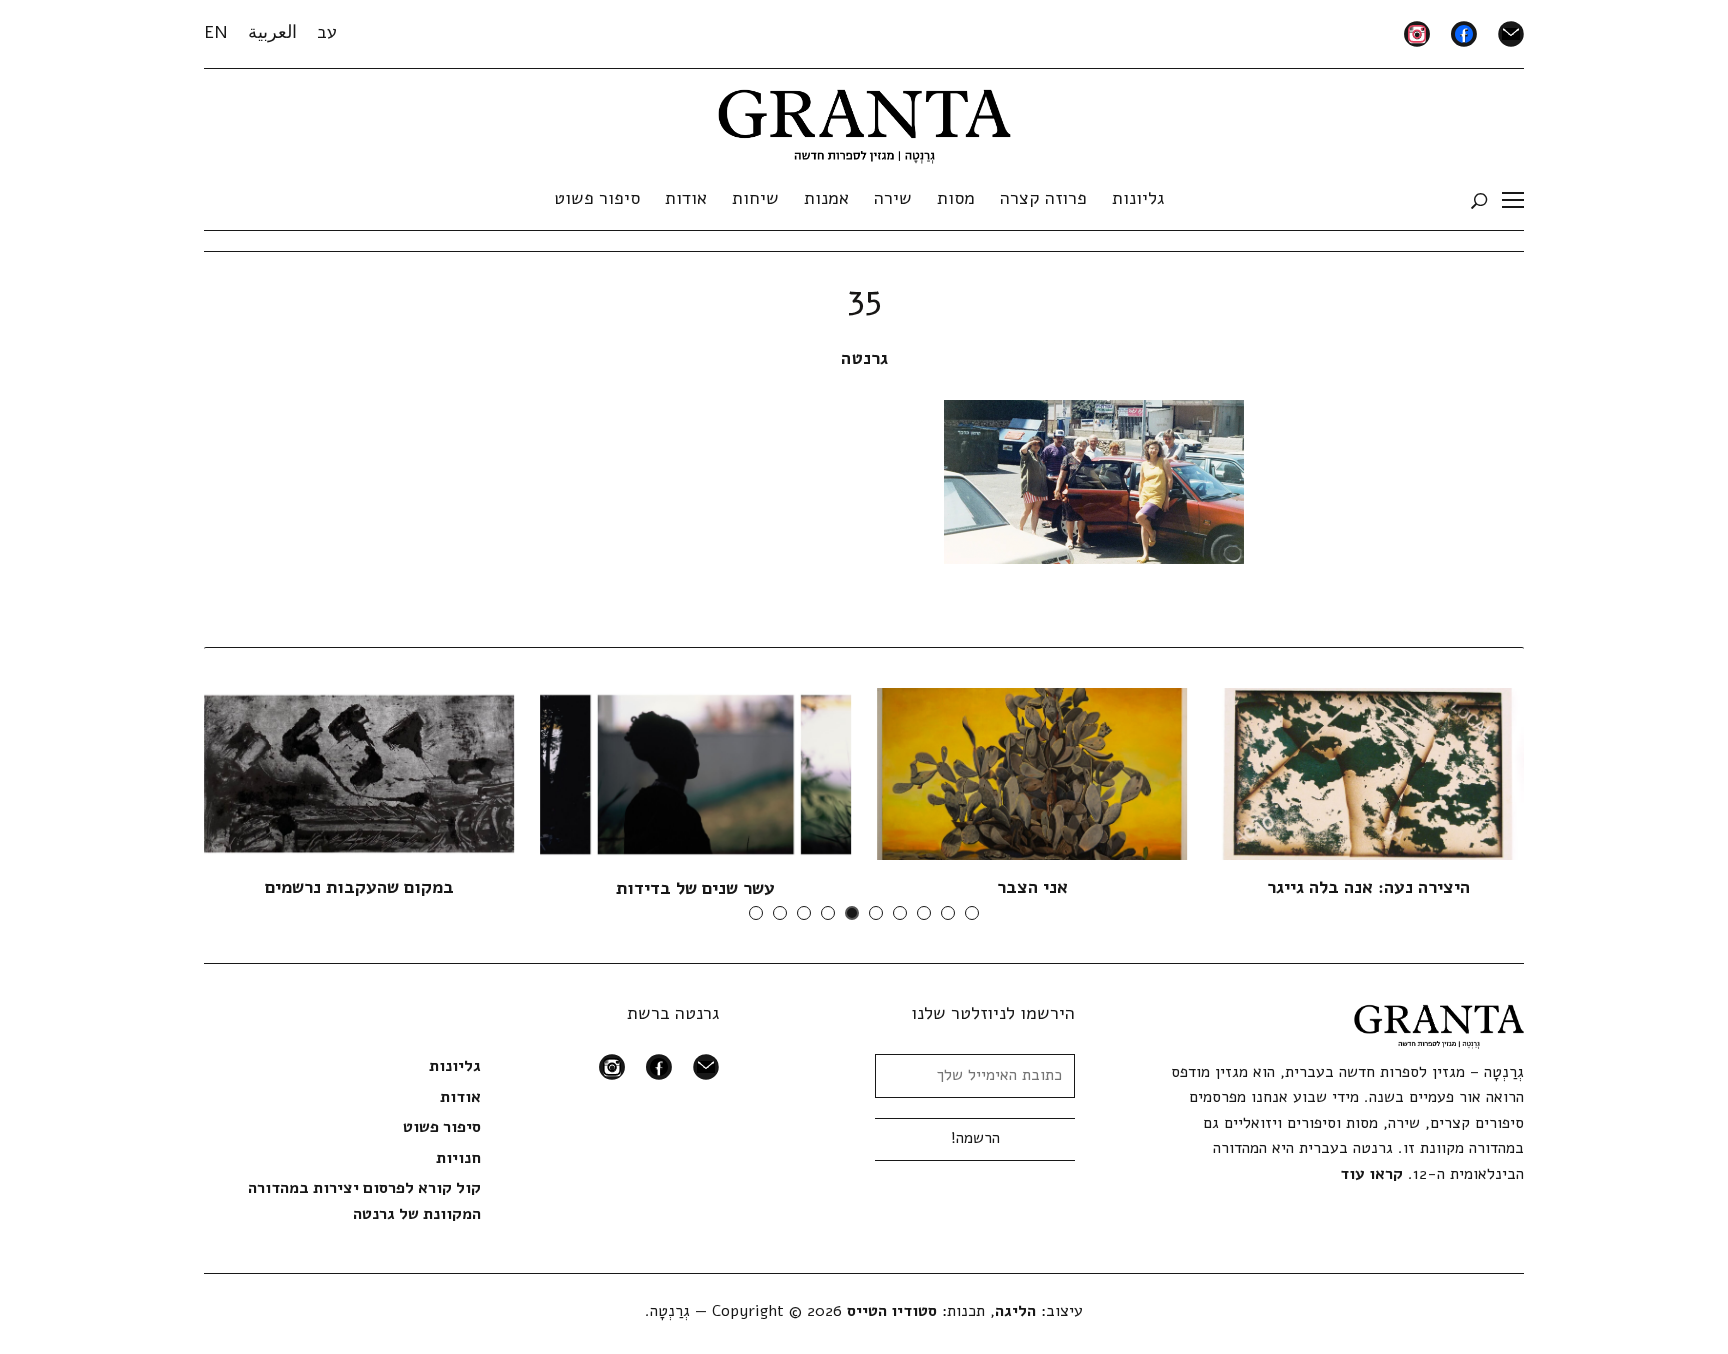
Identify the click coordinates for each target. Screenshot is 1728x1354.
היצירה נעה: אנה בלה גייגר (1368, 887)
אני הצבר (1032, 887)
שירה (893, 198)
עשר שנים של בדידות (695, 888)
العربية (272, 32)
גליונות (1138, 198)
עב (327, 32)
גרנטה (864, 358)
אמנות (826, 198)
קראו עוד (1371, 1174)
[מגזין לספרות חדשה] (864, 120)
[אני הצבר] (1032, 773)
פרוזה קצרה (1043, 198)
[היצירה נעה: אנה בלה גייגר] (1369, 773)
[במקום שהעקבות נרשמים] (359, 773)
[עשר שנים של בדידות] (696, 773)
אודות (686, 198)
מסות (956, 198)
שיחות (755, 198)
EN (216, 32)
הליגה (1015, 1311)
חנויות (458, 1158)
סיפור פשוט (597, 198)
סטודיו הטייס (892, 1311)
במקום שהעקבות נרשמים (359, 887)
